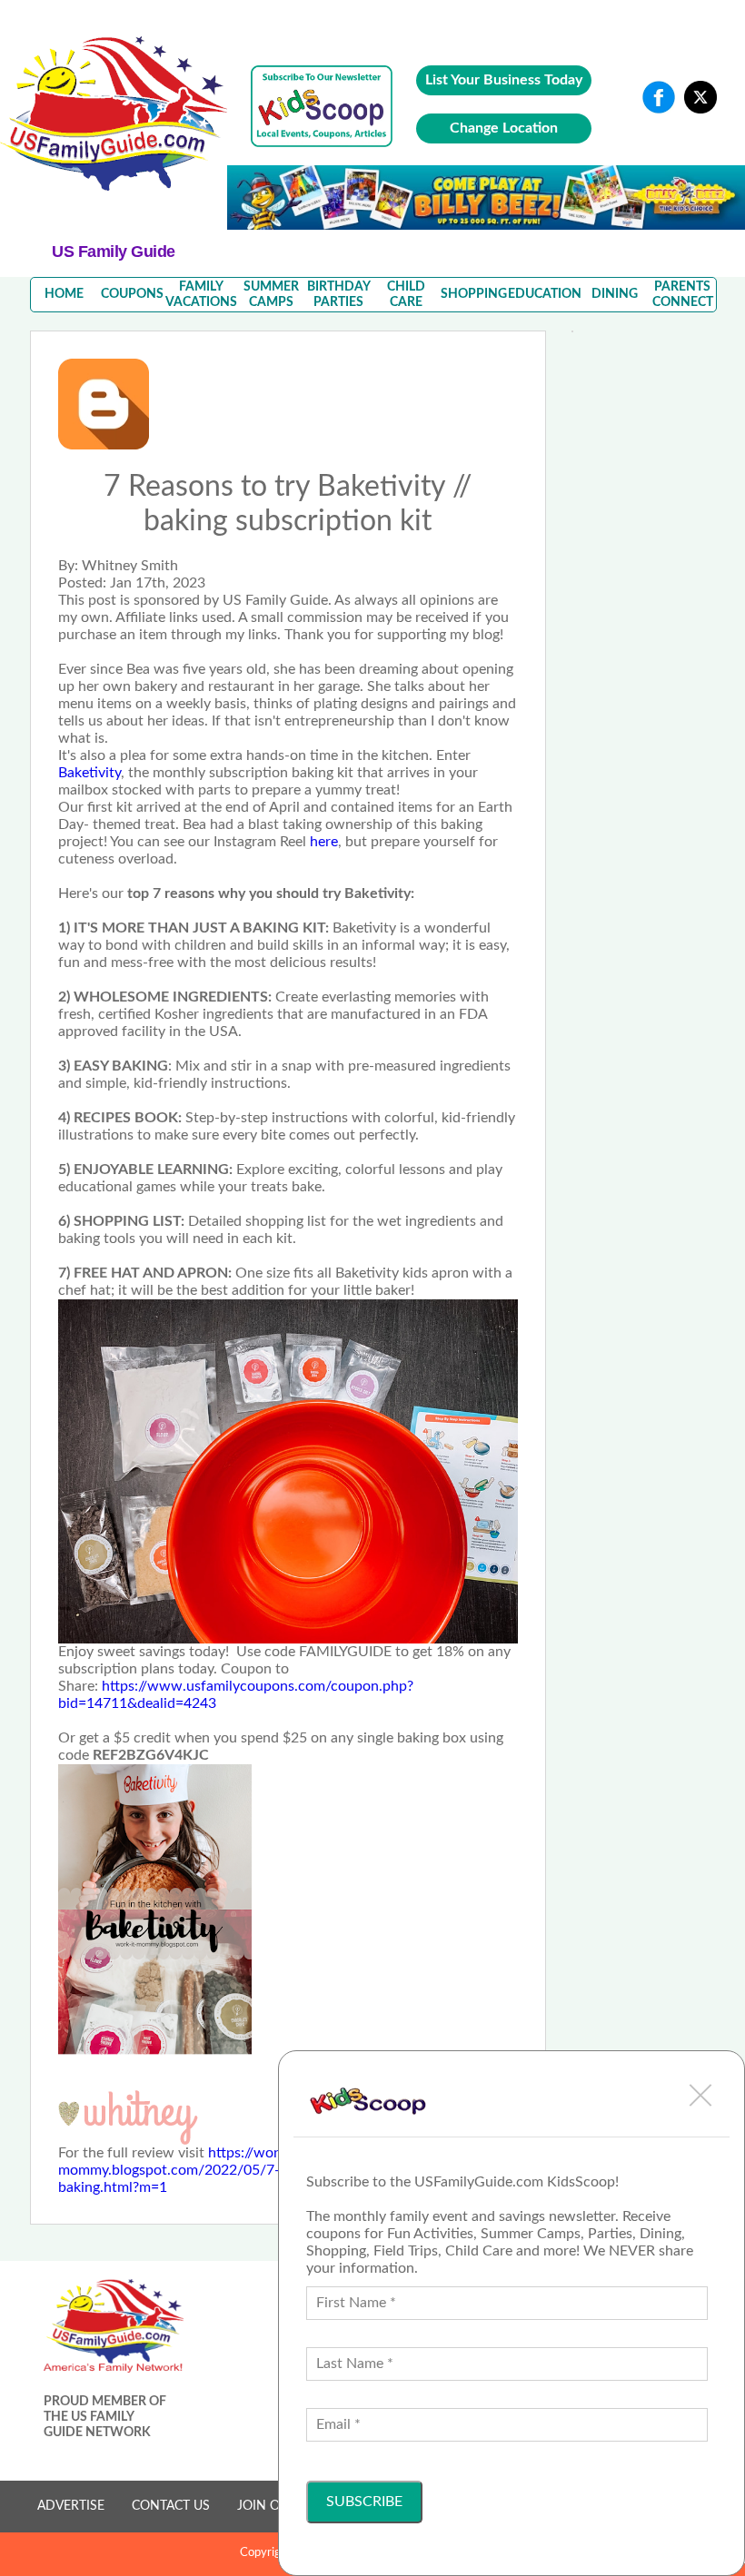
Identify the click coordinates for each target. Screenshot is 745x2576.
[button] (700, 2095)
